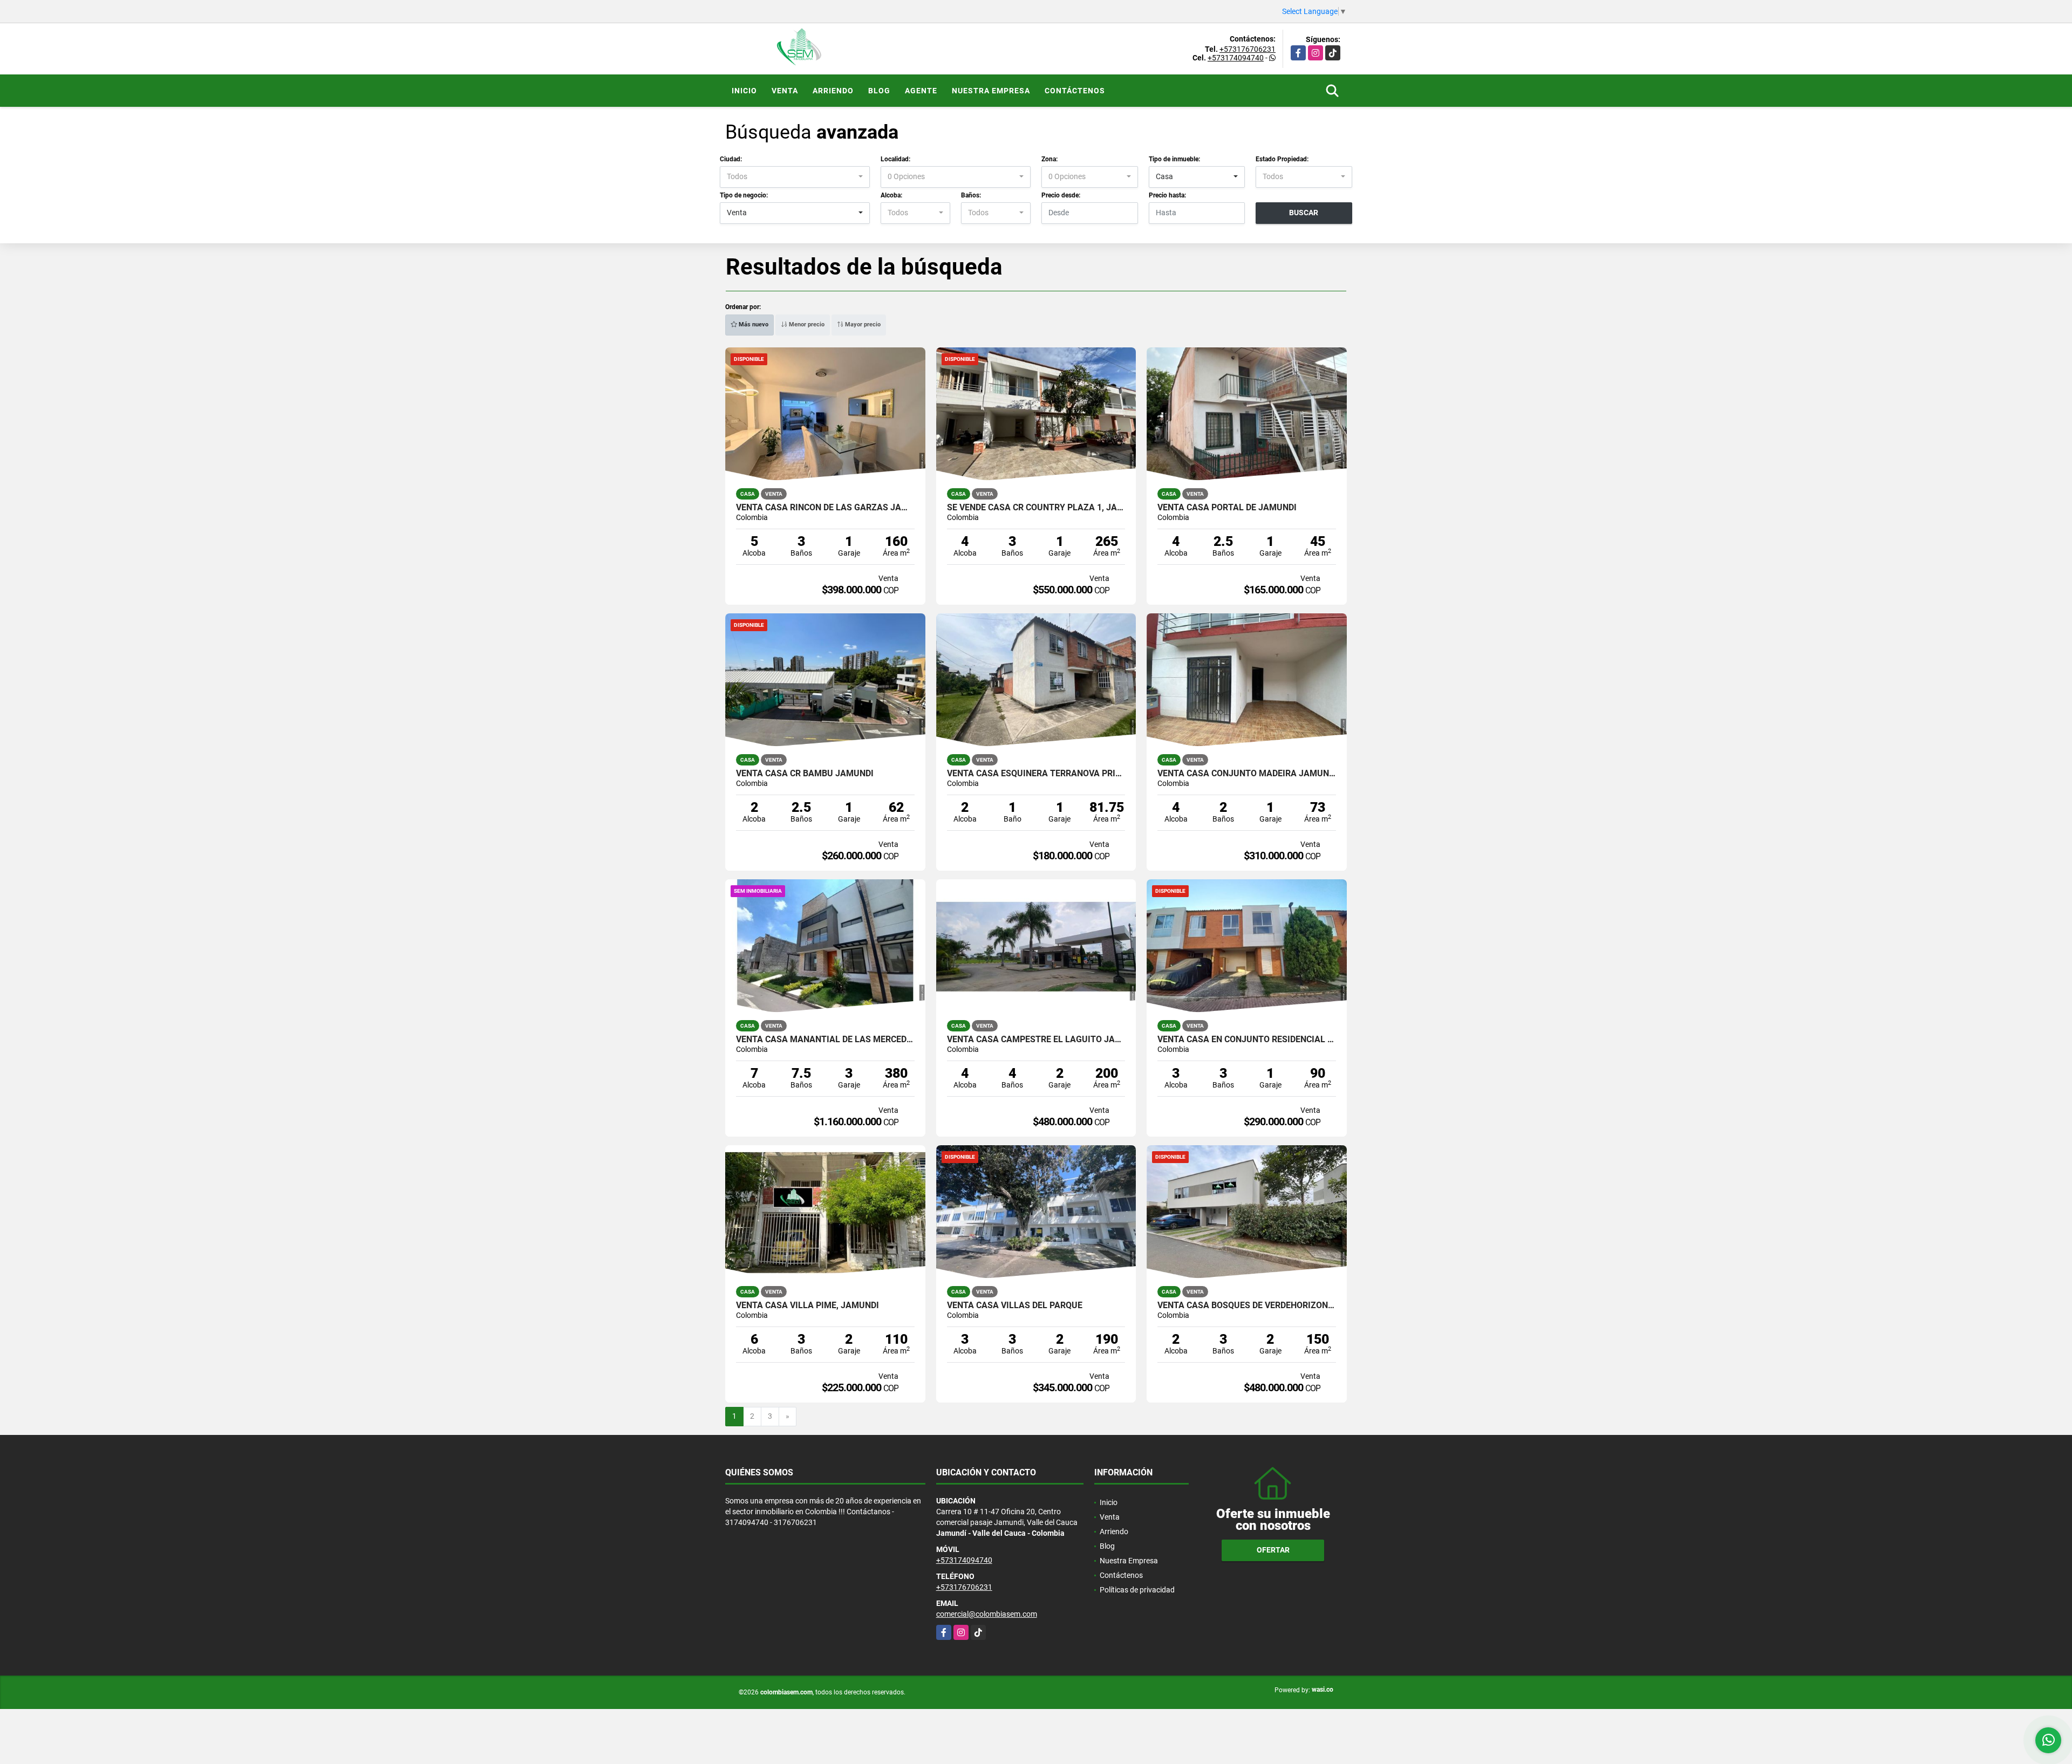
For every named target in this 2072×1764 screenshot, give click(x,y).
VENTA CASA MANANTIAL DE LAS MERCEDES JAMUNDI (825, 1040)
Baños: (971, 195)
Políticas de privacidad (1137, 1590)
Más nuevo (753, 324)
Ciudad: (731, 159)
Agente (921, 91)
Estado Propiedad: (1282, 159)
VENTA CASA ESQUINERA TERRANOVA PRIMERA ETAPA (1036, 774)
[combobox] (795, 177)
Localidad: (895, 159)
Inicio (744, 91)
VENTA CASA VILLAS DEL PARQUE (1015, 1305)
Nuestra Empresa (991, 91)
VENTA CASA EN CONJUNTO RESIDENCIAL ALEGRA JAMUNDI (1247, 1040)
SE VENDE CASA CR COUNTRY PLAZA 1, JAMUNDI (1036, 508)
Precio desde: (1061, 195)
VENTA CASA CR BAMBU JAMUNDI (805, 774)
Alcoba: (891, 195)
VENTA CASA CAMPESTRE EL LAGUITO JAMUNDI (1036, 1040)
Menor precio (806, 324)
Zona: (1049, 159)
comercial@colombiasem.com (987, 1614)
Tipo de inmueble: (1174, 159)
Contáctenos (1075, 91)
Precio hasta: (1167, 195)
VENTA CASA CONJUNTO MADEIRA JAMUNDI (1247, 774)
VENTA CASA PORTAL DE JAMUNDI (1227, 508)
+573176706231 (1248, 49)
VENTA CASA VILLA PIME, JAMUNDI (807, 1305)
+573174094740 (1236, 58)
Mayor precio (862, 324)
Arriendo (833, 91)
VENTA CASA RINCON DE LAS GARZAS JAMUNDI (825, 508)
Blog (879, 91)
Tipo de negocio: (744, 195)
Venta (785, 91)
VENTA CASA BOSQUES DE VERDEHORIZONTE (1247, 1305)
